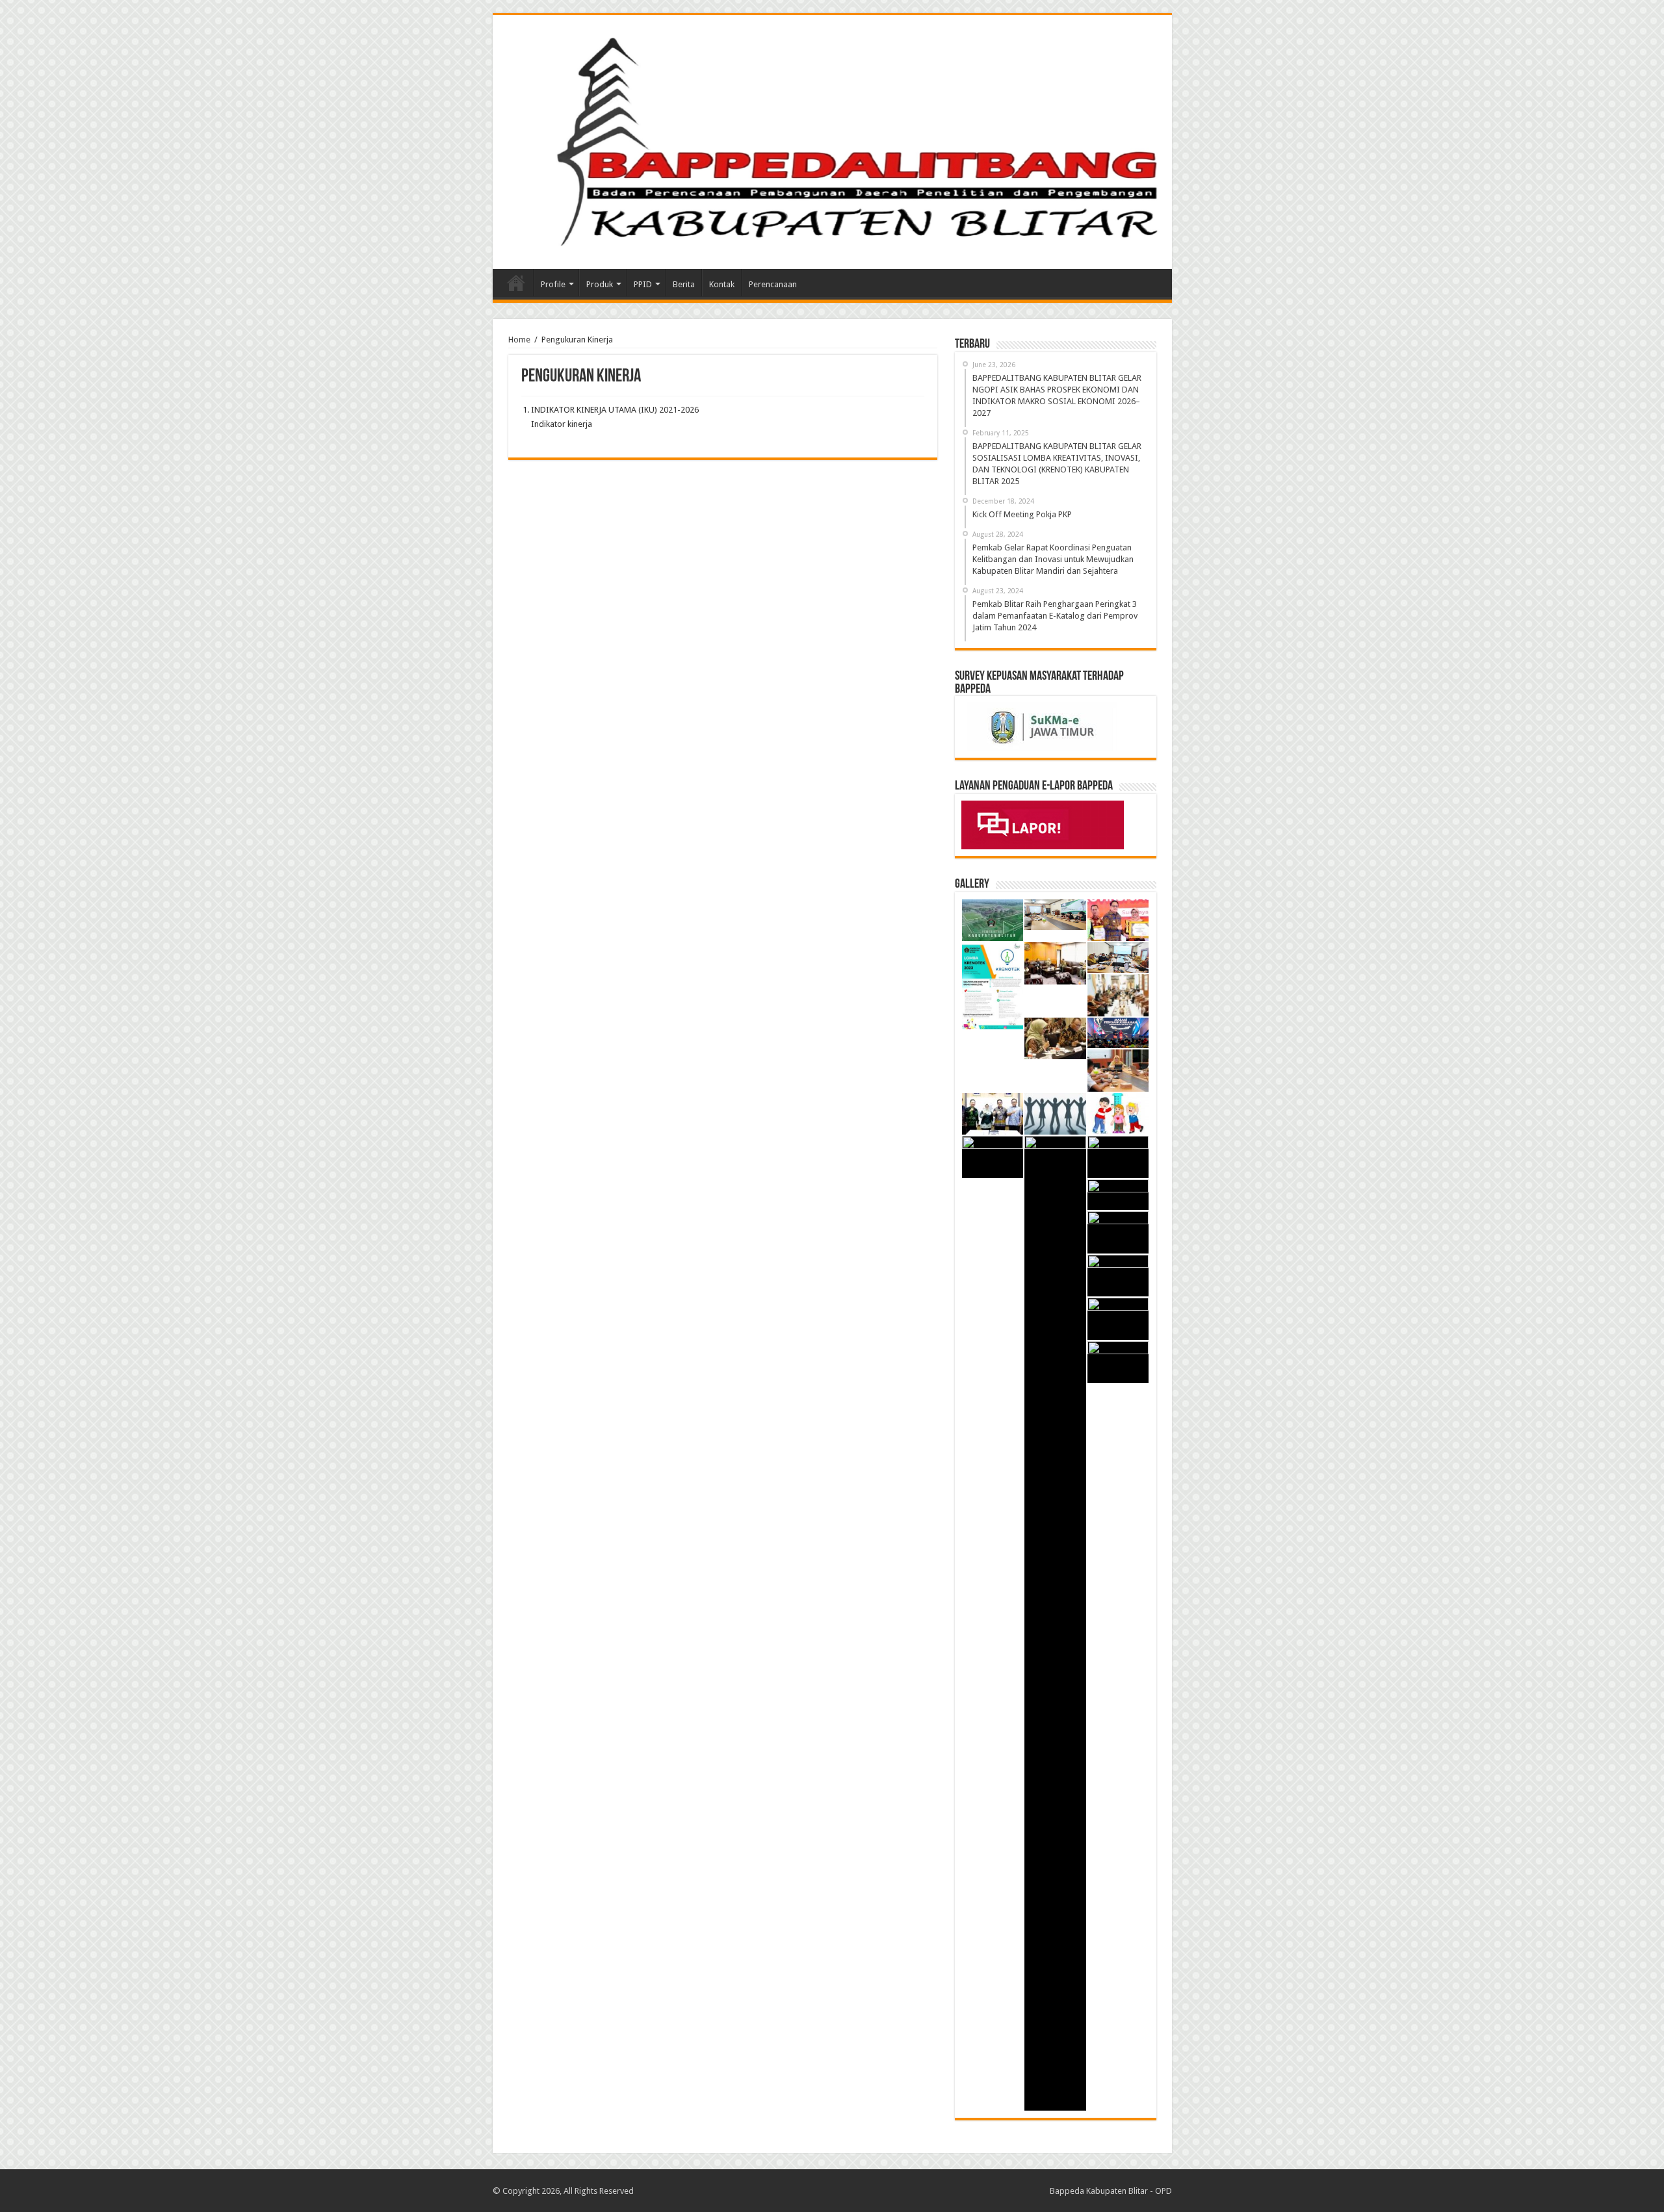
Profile (553, 284)
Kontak (722, 284)
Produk (600, 284)
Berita (684, 284)
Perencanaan (773, 284)
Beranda (516, 283)
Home (519, 340)
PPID (643, 284)
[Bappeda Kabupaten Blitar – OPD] (832, 140)
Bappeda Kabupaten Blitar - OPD (1111, 2191)
